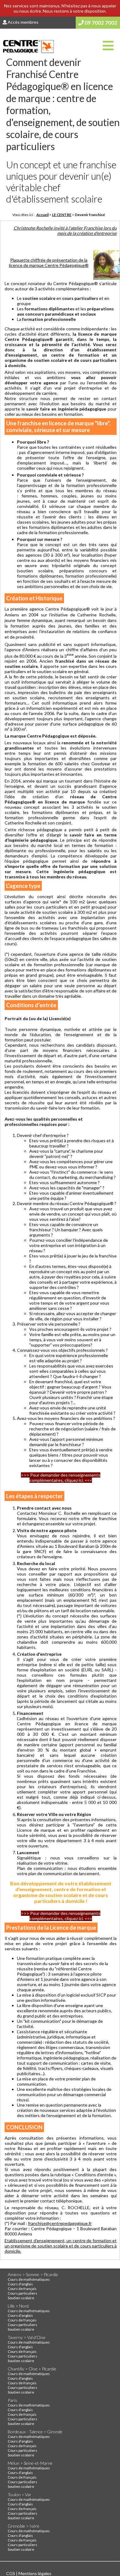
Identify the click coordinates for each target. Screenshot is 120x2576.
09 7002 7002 (100, 23)
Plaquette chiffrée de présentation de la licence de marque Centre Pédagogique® (49, 263)
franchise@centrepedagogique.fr (60, 2223)
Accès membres (23, 22)
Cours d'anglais (20, 2284)
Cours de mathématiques (29, 2279)
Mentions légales (35, 2573)
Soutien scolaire (21, 2298)
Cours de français (22, 2289)
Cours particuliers (22, 2293)
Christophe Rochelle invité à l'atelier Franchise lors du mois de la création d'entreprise (65, 231)
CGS (11, 2573)
